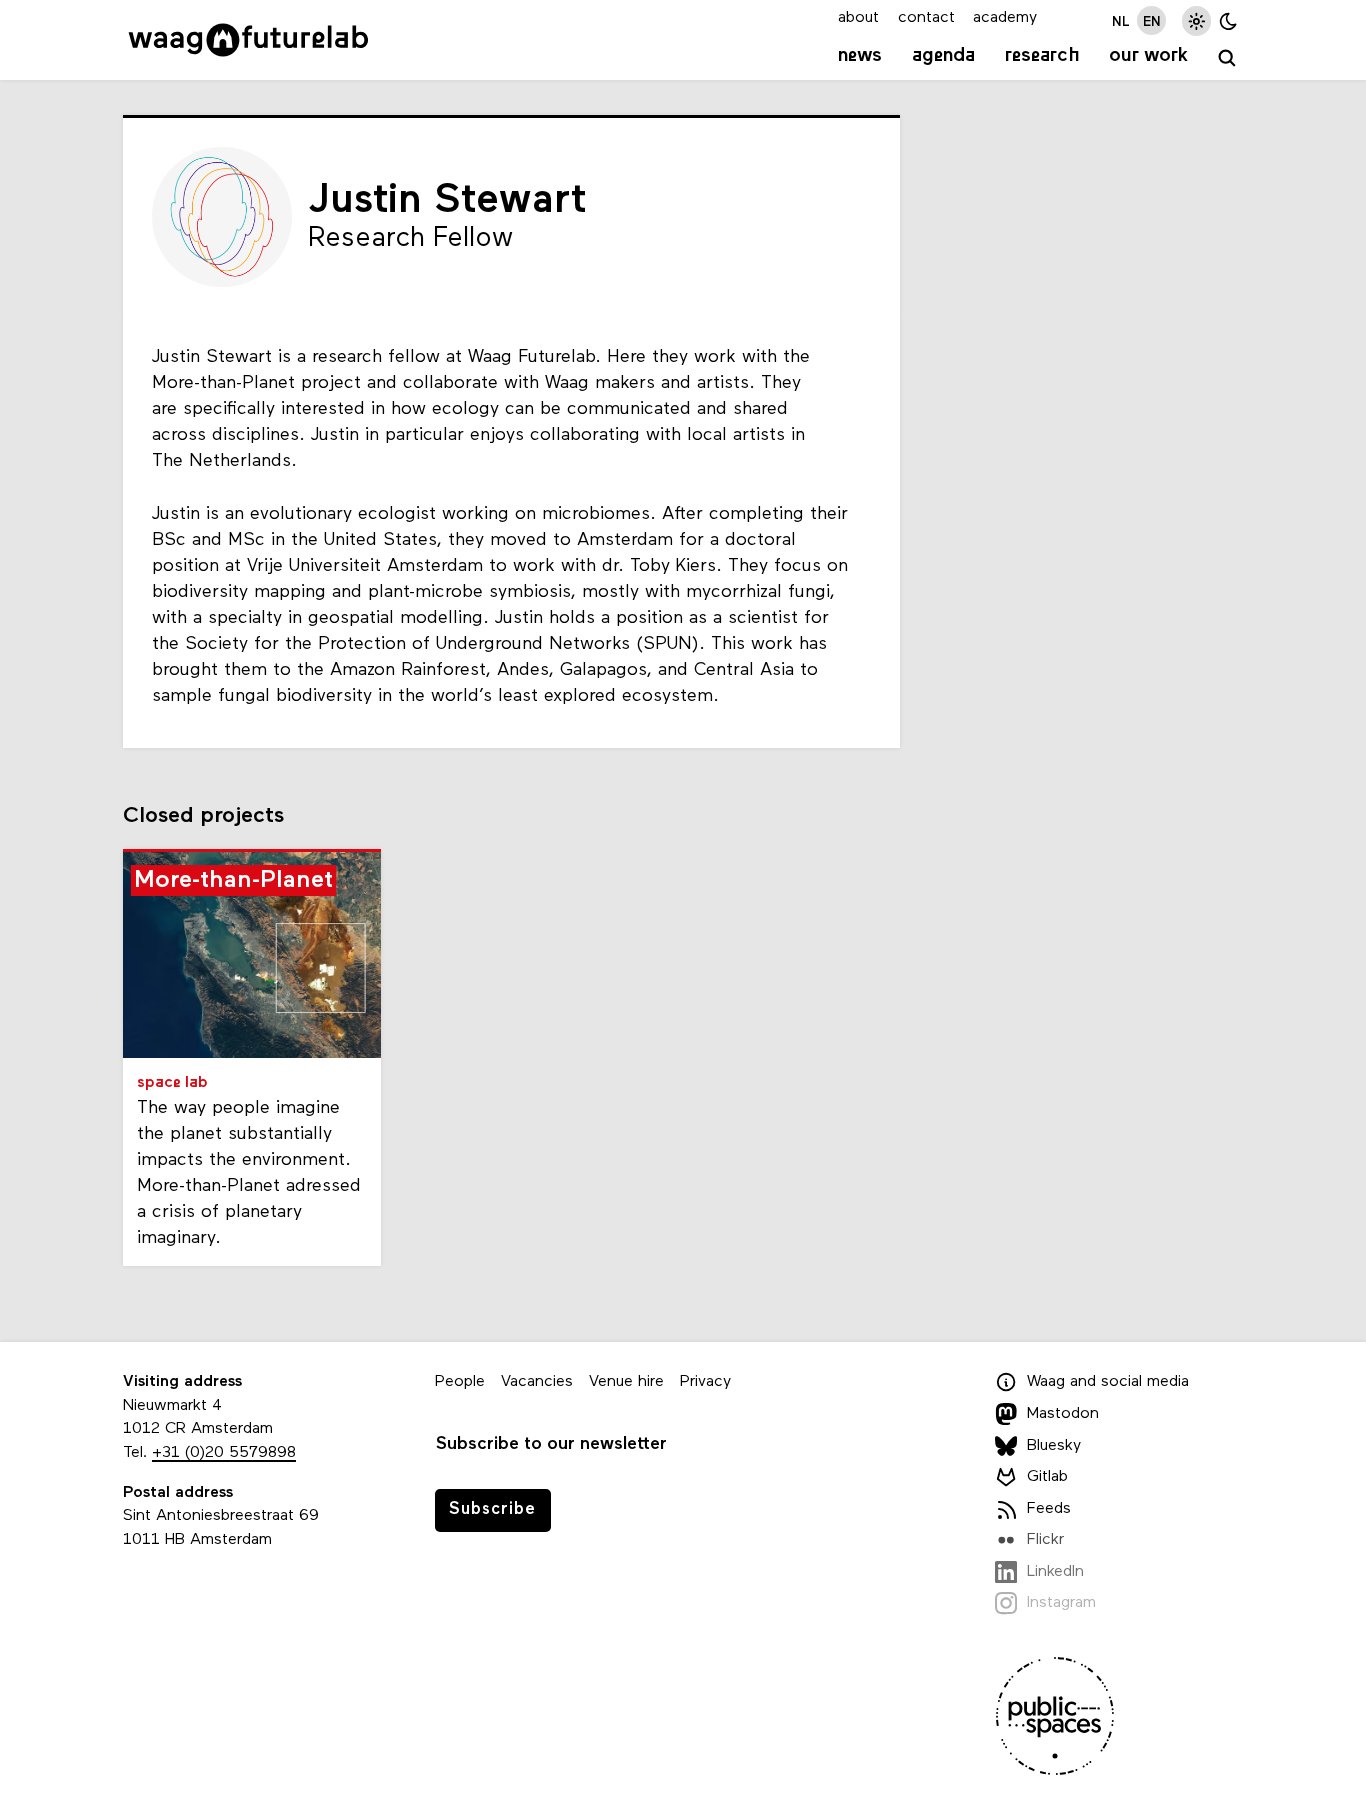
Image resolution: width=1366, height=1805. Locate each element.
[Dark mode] (1228, 20)
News (860, 56)
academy (1005, 18)
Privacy (705, 1382)
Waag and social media (1108, 1382)
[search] (1227, 58)
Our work (1148, 56)
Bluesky (1054, 1446)
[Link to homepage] (248, 40)
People (460, 1382)
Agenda (943, 56)
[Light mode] (1196, 20)
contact (926, 18)
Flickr (1045, 1540)
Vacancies (537, 1382)
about (858, 18)
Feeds (1049, 1509)
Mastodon (1063, 1414)
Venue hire (626, 1382)
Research (1042, 56)
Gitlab (1047, 1477)
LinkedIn (1055, 1572)
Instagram (1061, 1603)
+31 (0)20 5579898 (224, 1453)
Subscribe (492, 1509)
